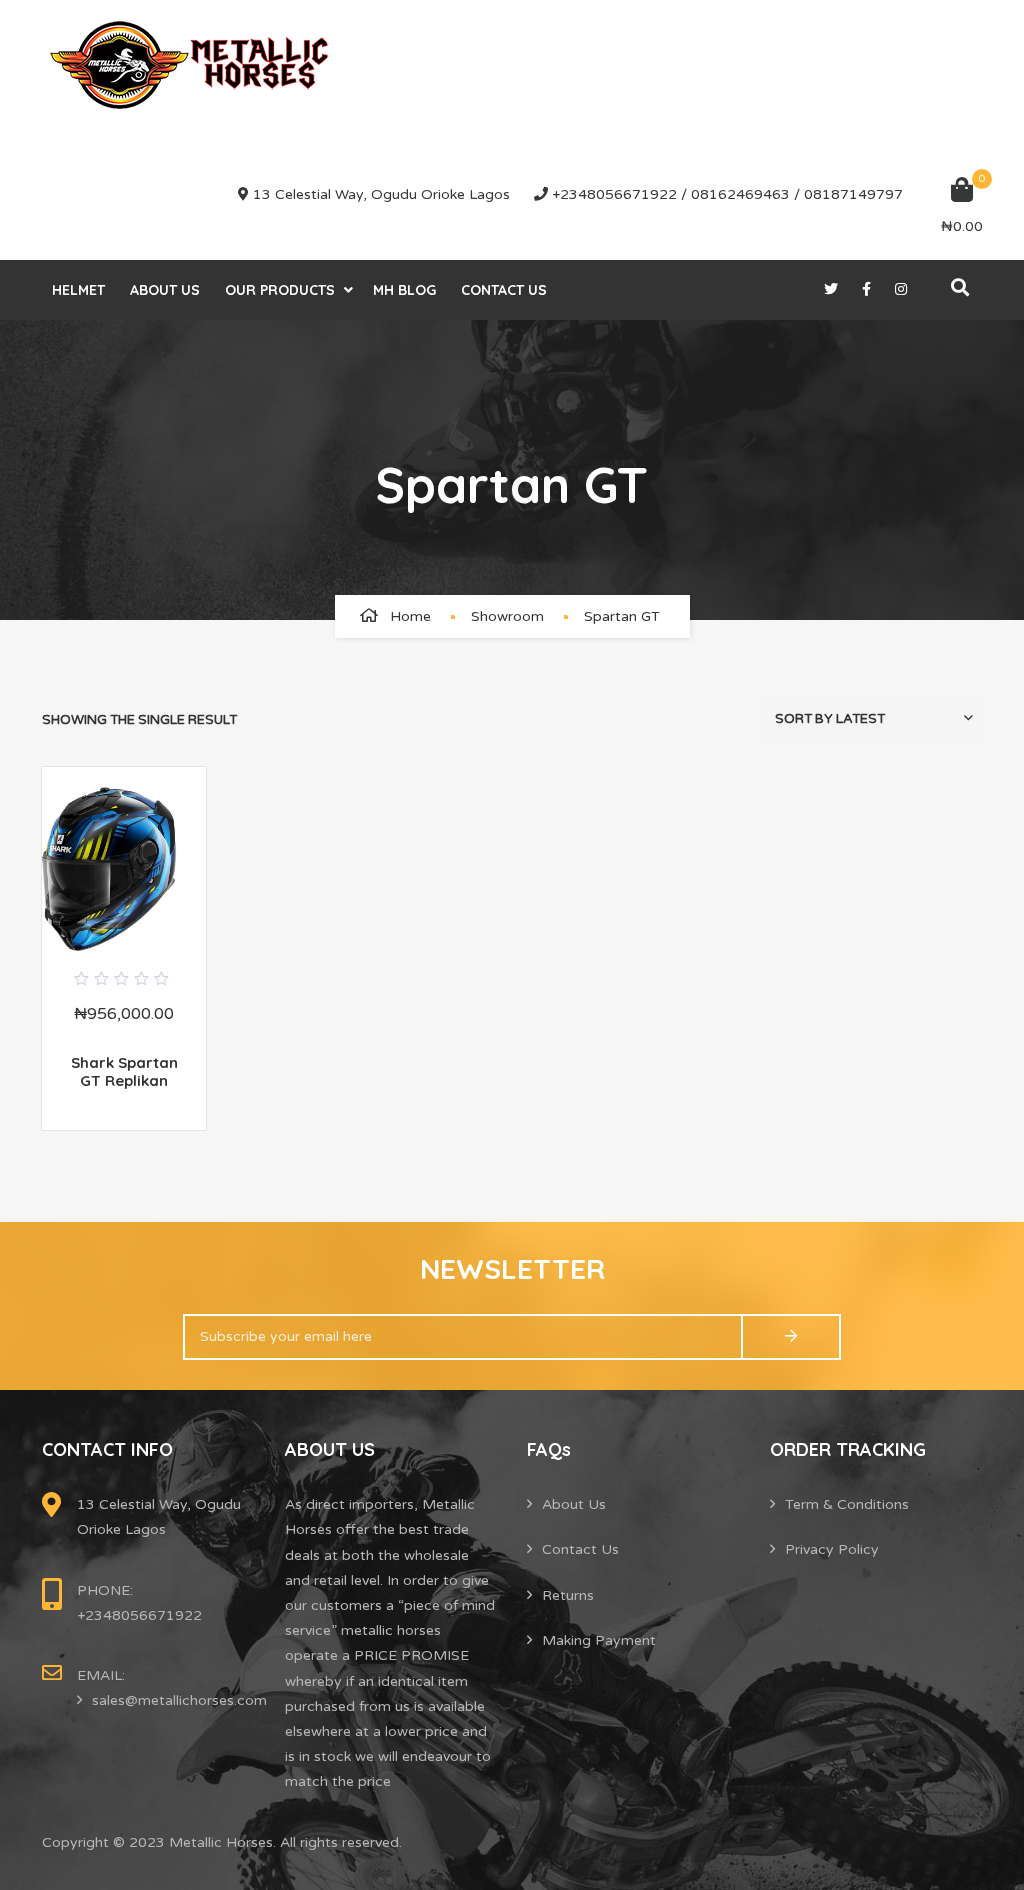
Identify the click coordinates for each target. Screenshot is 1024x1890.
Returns (568, 1595)
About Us (165, 290)
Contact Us (504, 290)
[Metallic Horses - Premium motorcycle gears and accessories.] (192, 65)
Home (410, 616)
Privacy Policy (832, 1549)
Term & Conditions (847, 1504)
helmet (78, 290)
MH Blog (404, 290)
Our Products (280, 290)
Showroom (507, 616)
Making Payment (599, 1640)
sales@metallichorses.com (179, 1700)
